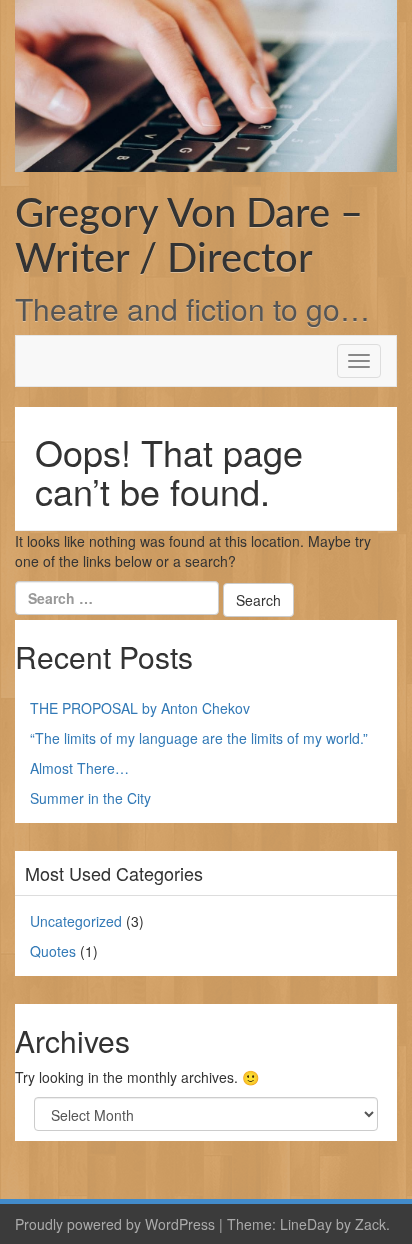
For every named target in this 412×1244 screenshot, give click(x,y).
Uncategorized (76, 921)
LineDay (306, 1224)
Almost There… (79, 768)
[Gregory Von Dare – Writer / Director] (206, 84)
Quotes (53, 951)
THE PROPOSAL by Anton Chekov (140, 708)
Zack (370, 1224)
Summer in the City (90, 798)
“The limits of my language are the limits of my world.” (199, 738)
